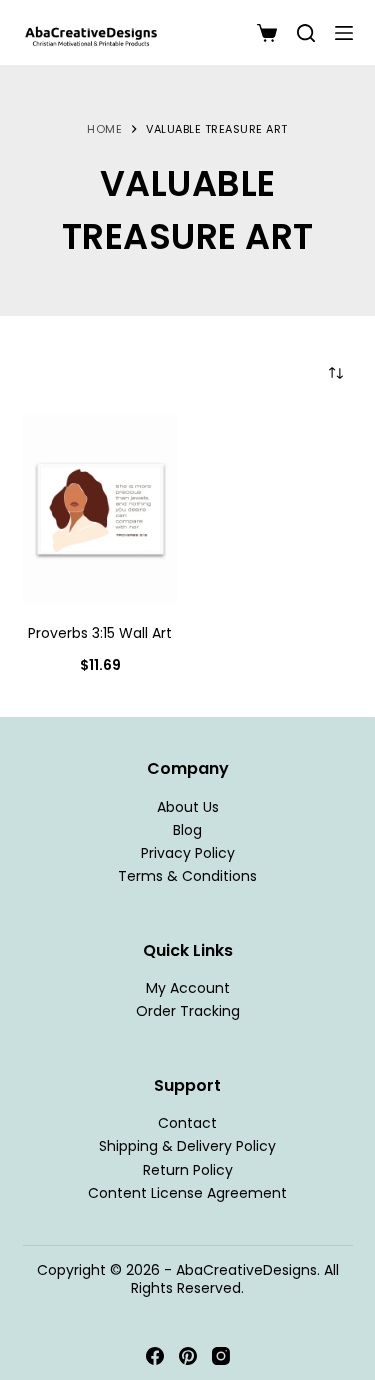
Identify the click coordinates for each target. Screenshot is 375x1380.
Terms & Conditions (187, 876)
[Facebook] (155, 1356)
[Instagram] (221, 1356)
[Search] (306, 33)
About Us (188, 807)
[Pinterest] (188, 1356)
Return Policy (188, 1170)
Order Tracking (188, 1011)
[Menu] (344, 33)
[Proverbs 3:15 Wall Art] (100, 509)
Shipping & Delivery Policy (187, 1146)
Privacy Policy (188, 853)
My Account (188, 988)
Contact (187, 1123)
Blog (187, 830)
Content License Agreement (187, 1193)
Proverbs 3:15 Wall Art (100, 633)
